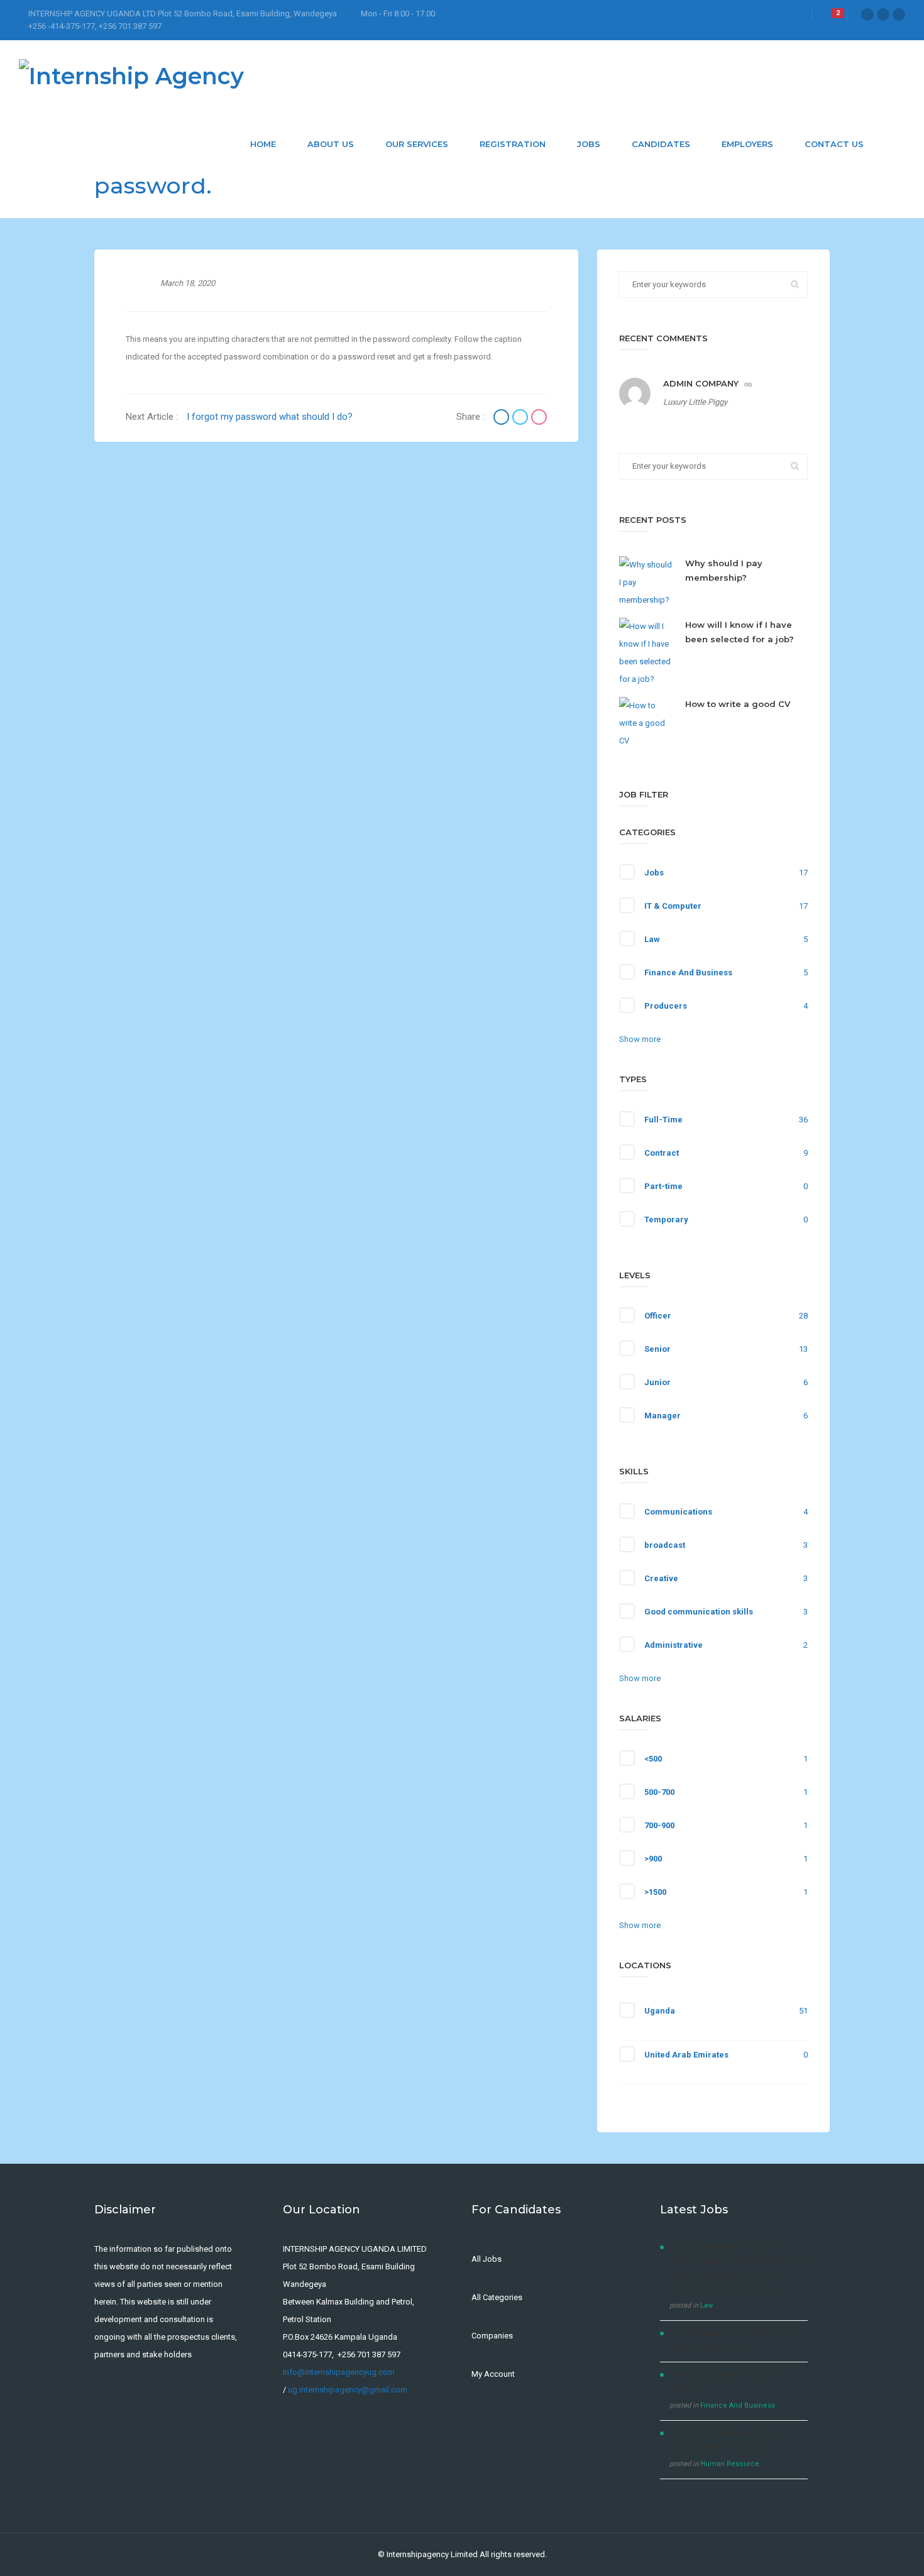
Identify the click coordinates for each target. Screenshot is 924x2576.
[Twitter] (883, 14)
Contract (662, 1153)
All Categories (497, 2297)
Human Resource (730, 2464)
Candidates (661, 144)
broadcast (665, 1545)
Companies (492, 2336)
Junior (657, 1382)
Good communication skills (699, 1612)
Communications (678, 1512)
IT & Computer (673, 906)
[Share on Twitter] (522, 419)
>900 (653, 1859)
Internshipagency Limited (432, 2554)
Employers (747, 144)
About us (331, 144)
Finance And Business (688, 973)
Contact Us (834, 144)
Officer (658, 1316)
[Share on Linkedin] (539, 419)
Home (263, 144)
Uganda (660, 2011)
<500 (653, 1759)
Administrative (674, 1645)
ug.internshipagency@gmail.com (348, 2390)
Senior (657, 1349)
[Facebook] (867, 14)
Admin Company (701, 383)
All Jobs (487, 2259)
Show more (640, 1039)
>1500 (655, 1892)
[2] (829, 17)
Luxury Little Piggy (695, 402)
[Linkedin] (899, 14)
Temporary (666, 1219)
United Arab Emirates (686, 2055)
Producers (666, 1006)
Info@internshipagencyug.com (339, 2372)
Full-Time (663, 1120)
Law (652, 939)
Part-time (663, 1186)
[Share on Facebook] (503, 419)
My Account (493, 2374)
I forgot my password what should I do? (270, 417)
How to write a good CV (738, 704)
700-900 (659, 1825)
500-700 (659, 1792)
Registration (513, 144)
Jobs (589, 144)
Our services (417, 144)
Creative (661, 1578)
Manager (663, 1416)
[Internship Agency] (131, 75)
